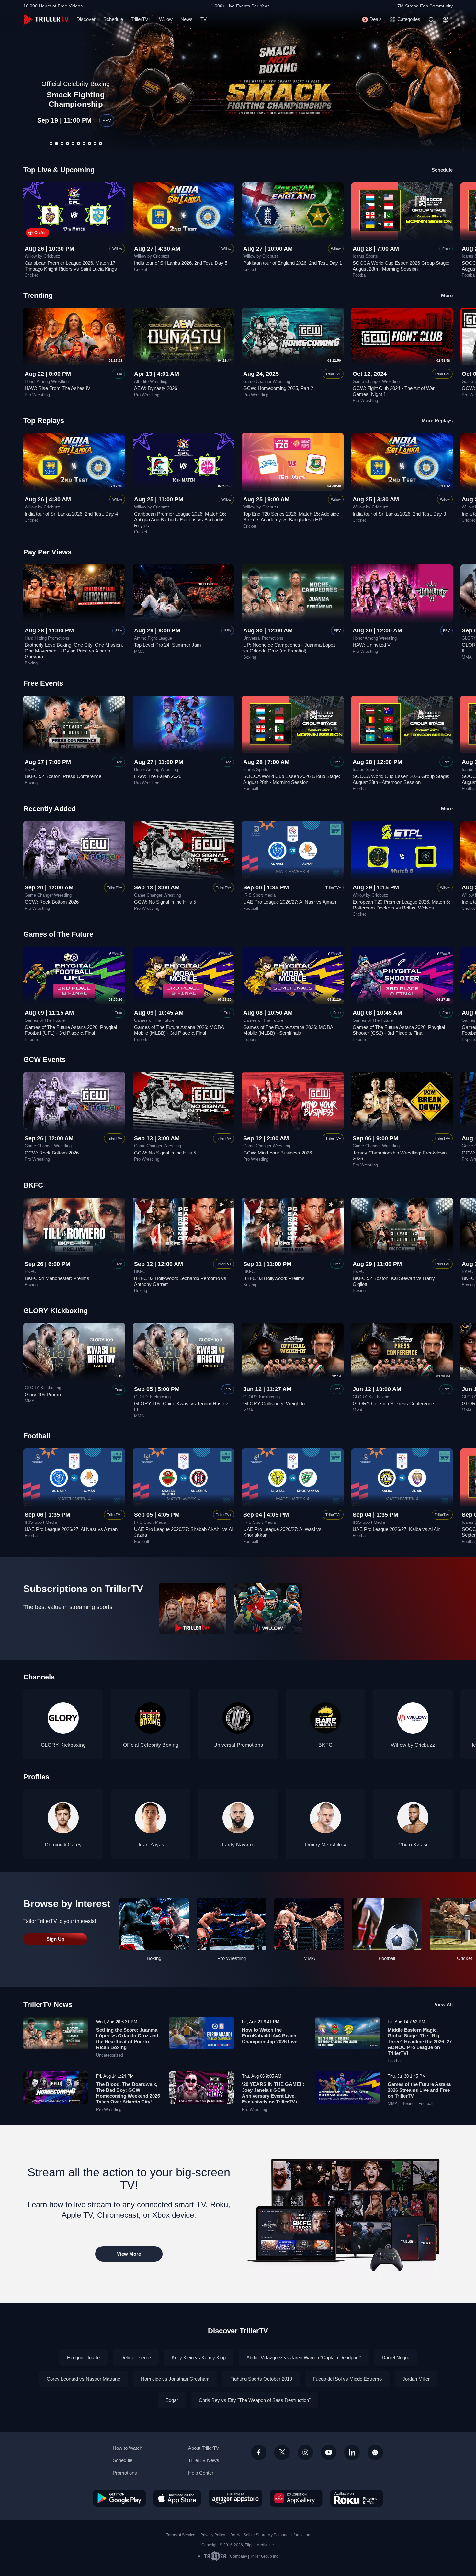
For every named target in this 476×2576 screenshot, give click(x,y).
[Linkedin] (352, 2452)
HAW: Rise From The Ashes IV (57, 388)
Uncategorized (110, 2055)
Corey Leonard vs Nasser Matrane (83, 2379)
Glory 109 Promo (43, 1394)
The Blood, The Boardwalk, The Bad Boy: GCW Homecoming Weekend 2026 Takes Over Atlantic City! (128, 2093)
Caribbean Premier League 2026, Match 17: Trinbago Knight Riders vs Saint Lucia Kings (71, 266)
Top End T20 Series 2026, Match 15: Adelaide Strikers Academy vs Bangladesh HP (291, 517)
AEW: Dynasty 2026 (156, 388)
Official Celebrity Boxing (151, 1745)
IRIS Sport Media (259, 895)
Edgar (172, 2400)
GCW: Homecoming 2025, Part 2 (278, 388)
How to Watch (127, 2448)
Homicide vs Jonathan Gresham (175, 2379)
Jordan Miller (416, 2379)
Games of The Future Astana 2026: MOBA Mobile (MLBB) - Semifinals (288, 1030)
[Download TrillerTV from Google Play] (119, 2498)
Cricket (31, 275)
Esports (32, 1040)
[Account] (446, 20)
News (187, 19)
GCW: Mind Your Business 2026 (278, 1153)
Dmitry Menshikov (326, 1845)
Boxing (31, 663)
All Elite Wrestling (151, 382)
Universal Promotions (263, 638)
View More (129, 2254)
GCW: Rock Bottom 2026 (52, 902)
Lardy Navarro (238, 1845)
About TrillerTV (204, 2448)
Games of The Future (45, 1020)
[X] (282, 2452)
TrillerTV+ (141, 19)
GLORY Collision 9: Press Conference (393, 1404)
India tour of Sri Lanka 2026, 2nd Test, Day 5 (181, 263)
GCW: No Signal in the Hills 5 (165, 902)
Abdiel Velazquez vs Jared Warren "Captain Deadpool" (304, 2357)
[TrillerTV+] (193, 1608)
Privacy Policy (213, 2535)
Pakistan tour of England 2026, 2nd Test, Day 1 (293, 263)
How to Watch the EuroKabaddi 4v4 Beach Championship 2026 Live (270, 2036)
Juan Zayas (151, 1845)
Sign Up (55, 1939)
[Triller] (375, 2452)
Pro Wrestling (37, 395)
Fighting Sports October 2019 (261, 2379)
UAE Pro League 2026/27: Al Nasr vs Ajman (290, 902)
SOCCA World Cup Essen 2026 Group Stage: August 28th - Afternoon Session (401, 779)
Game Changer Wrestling (267, 382)
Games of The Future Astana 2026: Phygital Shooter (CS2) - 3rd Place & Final (399, 1030)
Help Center (201, 2473)
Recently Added (50, 809)
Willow (166, 19)
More (447, 295)
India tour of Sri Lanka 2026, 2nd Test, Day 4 (71, 514)
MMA (139, 652)
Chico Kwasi (413, 1845)
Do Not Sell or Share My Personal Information (270, 2535)
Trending (38, 295)
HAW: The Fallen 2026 (158, 776)
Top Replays (44, 421)
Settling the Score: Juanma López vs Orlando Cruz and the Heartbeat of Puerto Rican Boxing (127, 2039)
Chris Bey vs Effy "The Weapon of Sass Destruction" (255, 2400)
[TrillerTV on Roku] (357, 2498)
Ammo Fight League (153, 638)
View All (444, 2005)
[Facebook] (259, 2452)
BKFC (30, 770)
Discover (86, 19)
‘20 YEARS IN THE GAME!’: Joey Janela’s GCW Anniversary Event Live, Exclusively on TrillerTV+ (273, 2093)
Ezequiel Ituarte (83, 2357)
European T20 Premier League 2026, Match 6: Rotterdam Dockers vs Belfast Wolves (401, 905)
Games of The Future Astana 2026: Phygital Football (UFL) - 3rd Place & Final (71, 1030)
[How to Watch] (347, 2214)
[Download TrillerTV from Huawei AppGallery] (296, 2498)
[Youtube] (329, 2452)
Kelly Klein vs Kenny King (199, 2357)
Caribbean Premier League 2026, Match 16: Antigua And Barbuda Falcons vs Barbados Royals (180, 520)
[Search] (431, 20)
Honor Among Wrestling (47, 382)
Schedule (113, 19)
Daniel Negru (396, 2357)
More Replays (437, 421)
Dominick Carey (63, 1845)
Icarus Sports (365, 256)
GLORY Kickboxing (43, 1388)
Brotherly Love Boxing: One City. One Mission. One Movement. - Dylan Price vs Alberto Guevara (74, 651)
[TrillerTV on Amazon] (235, 2498)
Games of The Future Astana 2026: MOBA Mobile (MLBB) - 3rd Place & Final (179, 1030)
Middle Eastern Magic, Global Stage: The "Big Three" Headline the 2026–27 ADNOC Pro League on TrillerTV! (420, 2041)
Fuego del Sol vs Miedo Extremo (347, 2379)
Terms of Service (181, 2535)
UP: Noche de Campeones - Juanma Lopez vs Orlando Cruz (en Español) (76, 95)
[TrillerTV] (46, 20)
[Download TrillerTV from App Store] (177, 2498)
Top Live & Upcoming (59, 170)
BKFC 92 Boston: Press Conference (63, 776)
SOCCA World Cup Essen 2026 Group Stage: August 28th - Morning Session (401, 266)
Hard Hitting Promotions (47, 638)
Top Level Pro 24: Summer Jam (168, 645)
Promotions (125, 2473)
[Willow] (268, 1608)
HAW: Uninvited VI (372, 645)
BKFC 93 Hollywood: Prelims (274, 1278)
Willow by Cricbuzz (42, 256)
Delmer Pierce (136, 2357)
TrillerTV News (48, 2005)
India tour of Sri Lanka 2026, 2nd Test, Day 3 (399, 514)
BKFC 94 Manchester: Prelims (57, 1278)
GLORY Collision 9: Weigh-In (274, 1404)
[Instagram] (305, 2452)
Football (360, 275)
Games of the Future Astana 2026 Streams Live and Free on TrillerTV (419, 2090)
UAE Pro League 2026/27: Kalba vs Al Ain (397, 1529)
